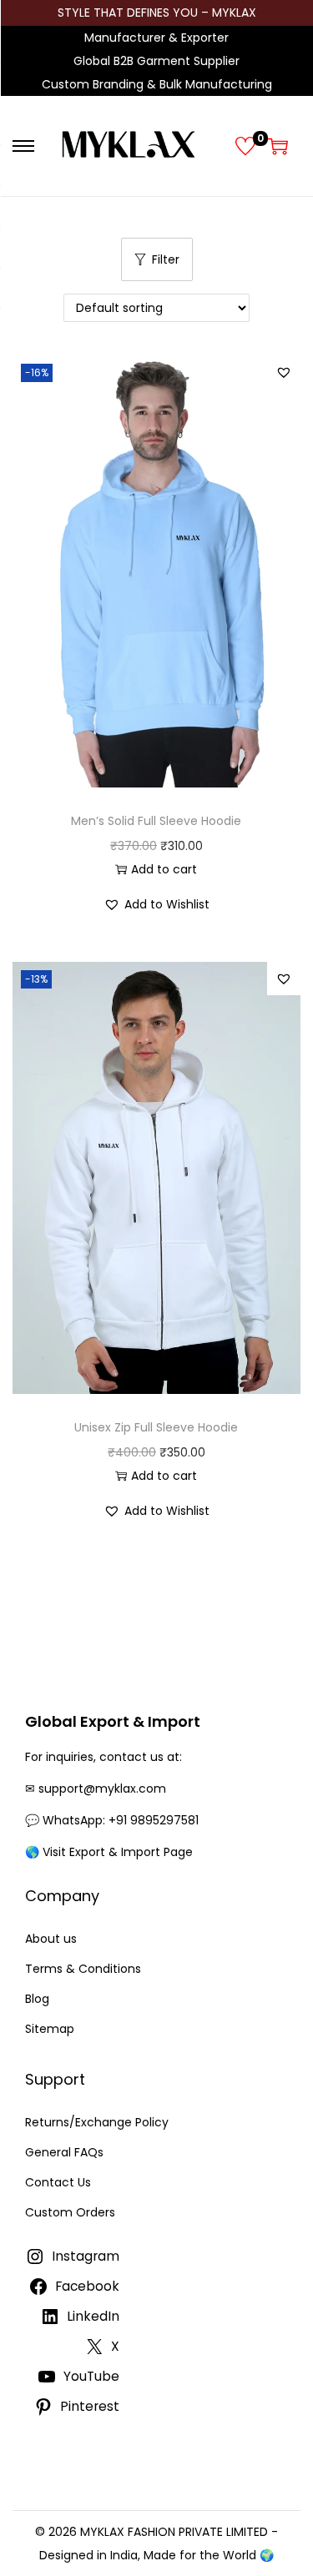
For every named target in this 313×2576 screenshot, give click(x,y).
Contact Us (58, 2182)
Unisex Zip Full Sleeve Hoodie (156, 1427)
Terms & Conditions (83, 1969)
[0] (245, 146)
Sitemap (50, 2029)
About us (51, 1939)
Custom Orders (70, 2212)
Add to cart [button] (164, 869)
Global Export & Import (113, 1721)
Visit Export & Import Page (118, 1852)
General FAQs (64, 2152)
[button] (284, 372)
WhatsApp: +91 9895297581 (121, 1820)
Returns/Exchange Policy (97, 2122)
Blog (37, 1999)
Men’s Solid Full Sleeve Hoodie (156, 821)
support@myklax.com (102, 1789)
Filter (166, 259)
